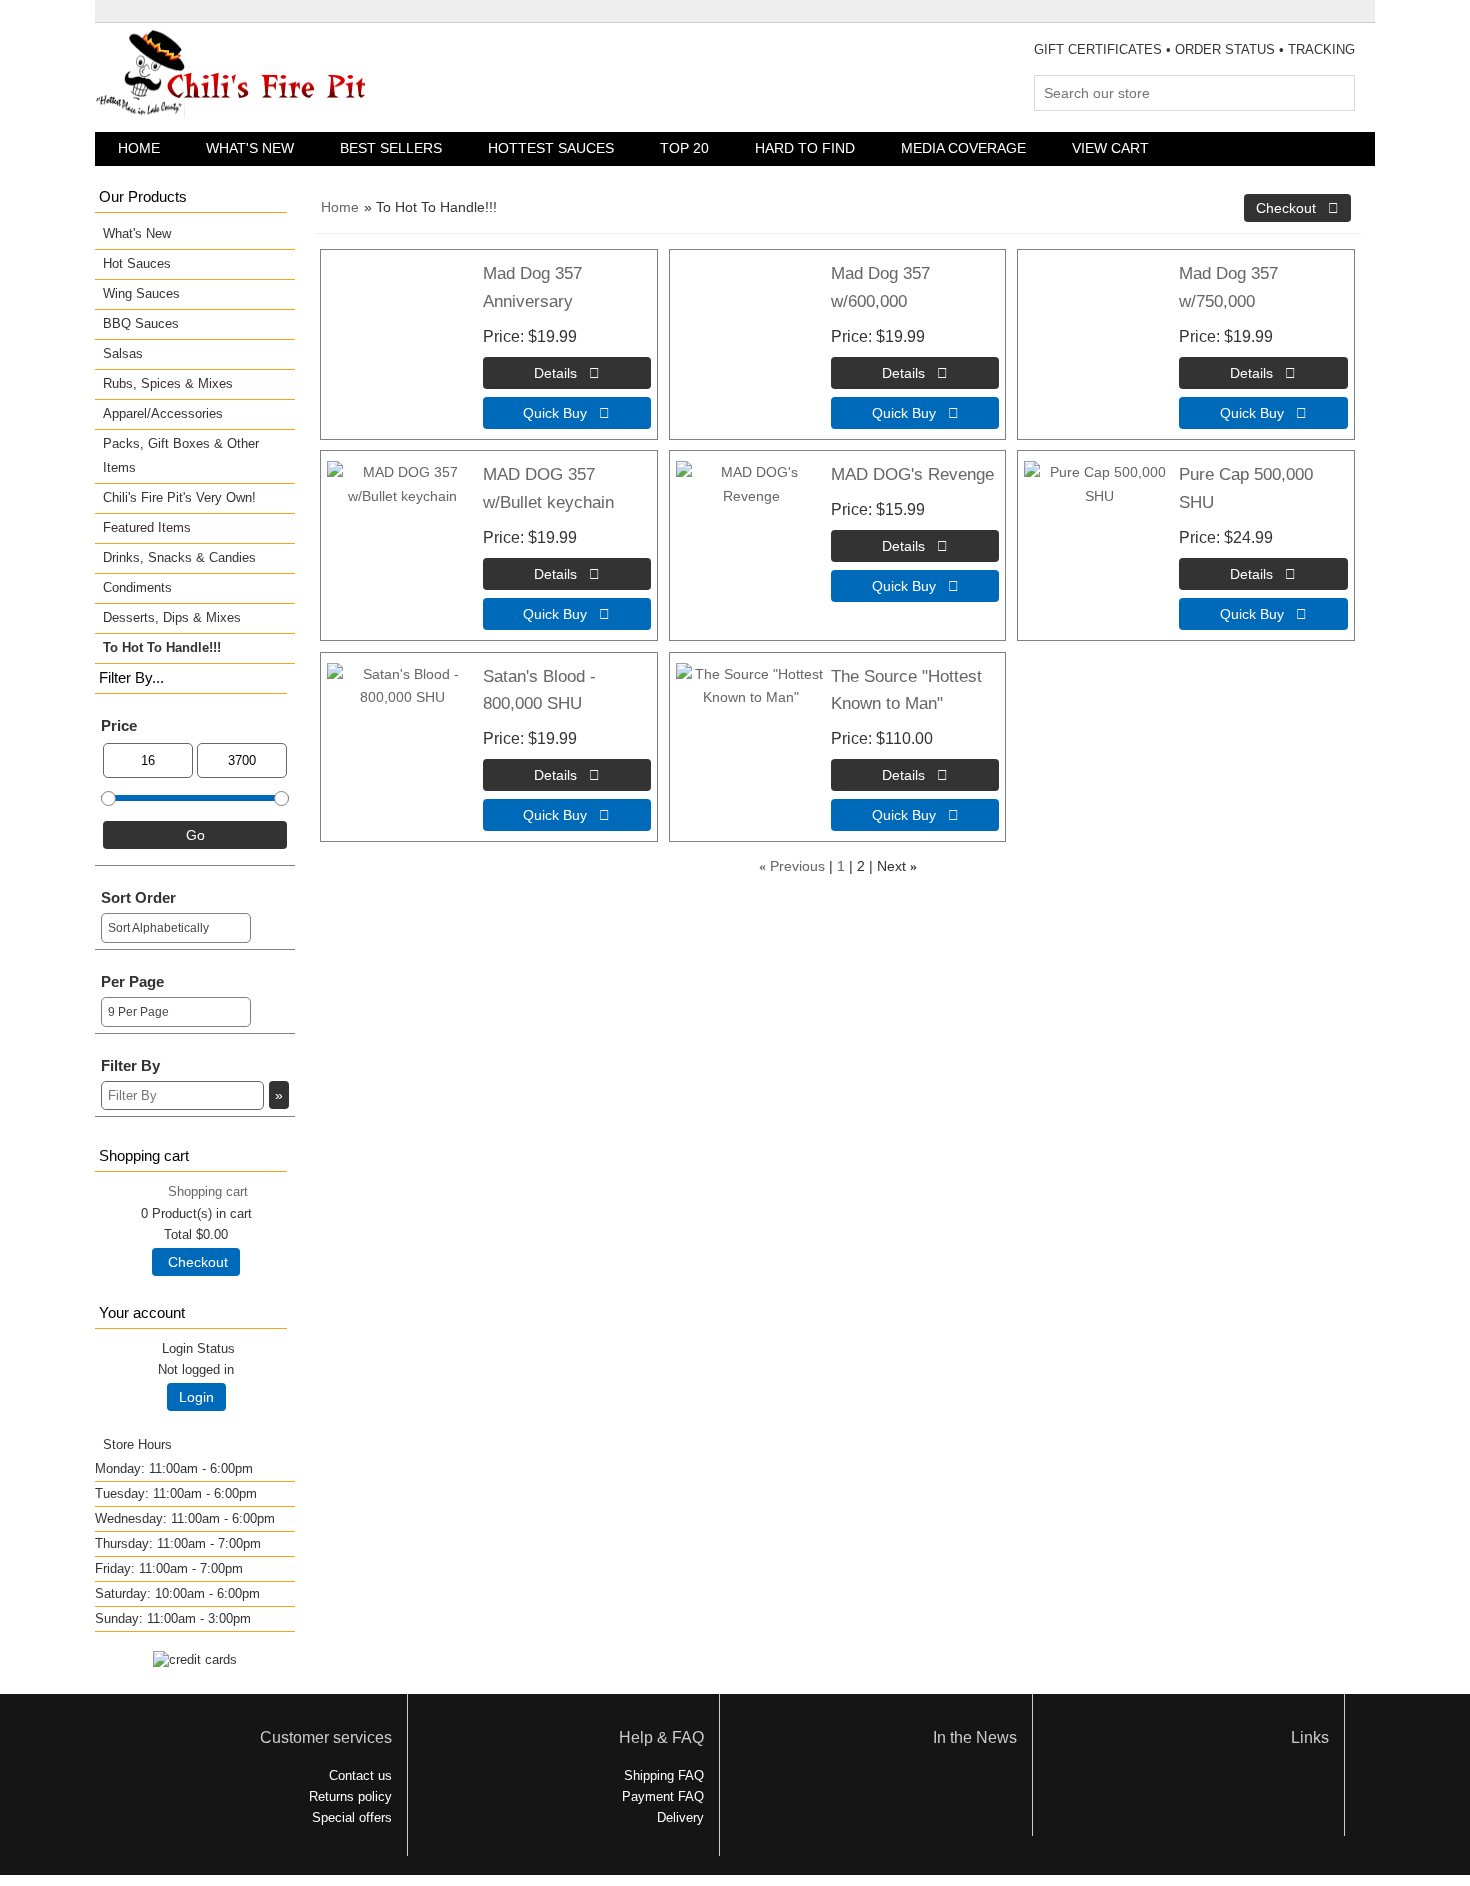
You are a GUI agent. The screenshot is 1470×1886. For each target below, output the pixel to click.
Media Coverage (963, 148)
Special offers (352, 1817)
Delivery (680, 1817)
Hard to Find (805, 148)
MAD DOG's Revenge (912, 474)
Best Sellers (391, 148)
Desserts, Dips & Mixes (172, 617)
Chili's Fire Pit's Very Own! (179, 497)
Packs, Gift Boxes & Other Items (181, 455)
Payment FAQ (663, 1796)
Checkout (196, 1262)
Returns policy (350, 1796)
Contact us (360, 1775)
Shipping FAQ (664, 1775)
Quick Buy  (566, 413)
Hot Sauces (137, 263)
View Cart (1110, 148)
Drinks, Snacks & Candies (179, 557)
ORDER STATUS (1225, 49)
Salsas (123, 353)
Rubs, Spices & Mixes (168, 383)
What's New (250, 148)
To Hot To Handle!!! (162, 647)
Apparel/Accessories (163, 413)
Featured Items (147, 527)
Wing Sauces (141, 293)
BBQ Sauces (141, 323)
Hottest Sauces (551, 148)
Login (196, 1397)
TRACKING (1321, 49)
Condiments (137, 587)
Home (139, 148)
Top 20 (684, 148)
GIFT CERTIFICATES (1098, 49)
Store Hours (137, 1444)
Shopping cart (208, 1191)
